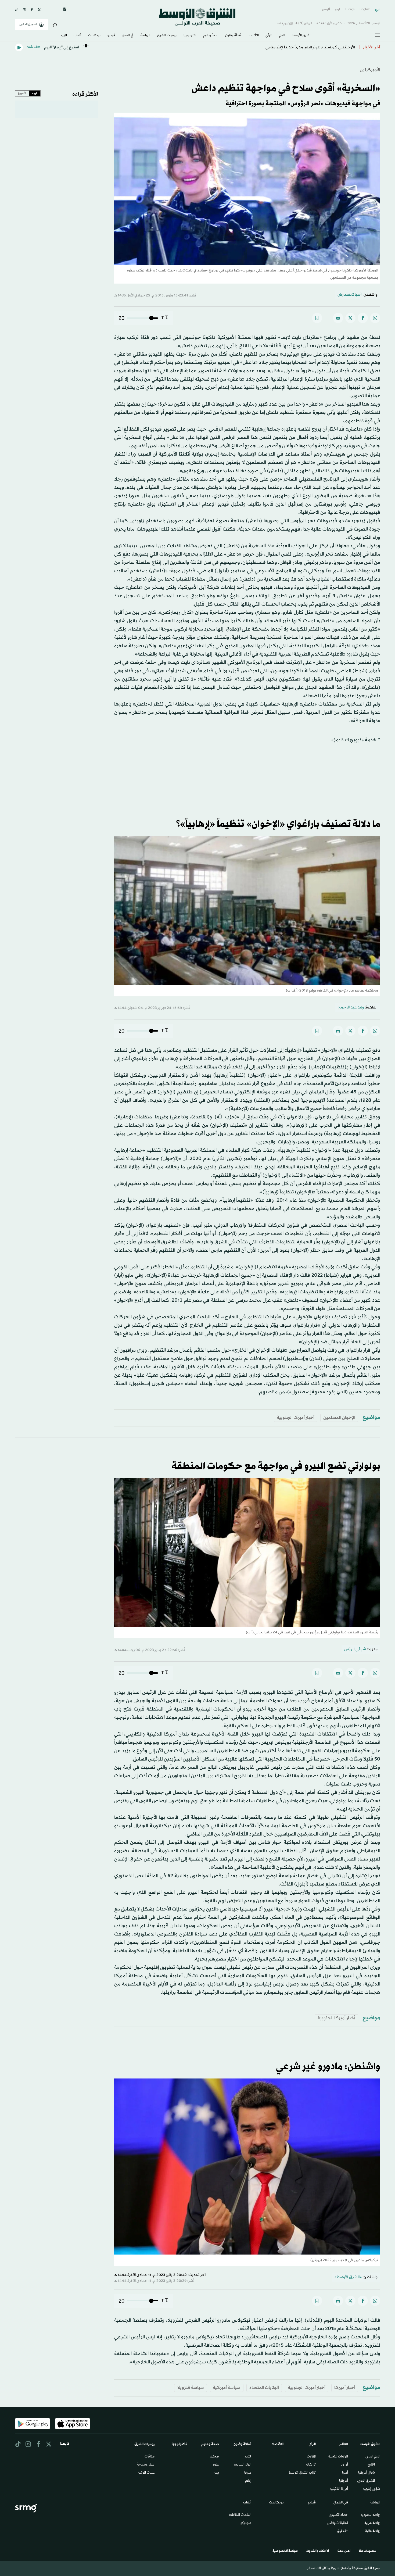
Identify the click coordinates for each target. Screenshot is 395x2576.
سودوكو (246, 2523)
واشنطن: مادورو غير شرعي (328, 2067)
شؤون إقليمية (371, 2489)
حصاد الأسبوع (339, 2515)
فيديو (111, 36)
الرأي (269, 36)
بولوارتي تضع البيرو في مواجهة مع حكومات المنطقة (276, 1466)
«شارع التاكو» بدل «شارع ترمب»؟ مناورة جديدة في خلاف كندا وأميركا (299, 47)
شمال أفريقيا (367, 2473)
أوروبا (344, 2465)
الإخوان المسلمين (339, 1418)
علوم (216, 2465)
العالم (282, 36)
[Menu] (378, 35)
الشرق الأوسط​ (302, 36)
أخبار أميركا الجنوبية (296, 1418)
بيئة (216, 2473)
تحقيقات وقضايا (337, 2523)
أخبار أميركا (345, 2388)
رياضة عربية (372, 2523)
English (365, 10)
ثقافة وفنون (233, 36)
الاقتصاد (253, 36)
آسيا (345, 2473)
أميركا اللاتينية (339, 2489)
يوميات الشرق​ (167, 36)
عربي (378, 10)
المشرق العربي (366, 2481)
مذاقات (150, 2457)
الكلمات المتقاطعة (240, 2515)
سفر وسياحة (146, 2465)
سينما (248, 2473)
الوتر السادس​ (242, 2465)
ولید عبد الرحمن (351, 1008)
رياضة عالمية (373, 2531)
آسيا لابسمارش (350, 295)
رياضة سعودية (371, 2515)
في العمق (128, 36)
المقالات (311, 2457)
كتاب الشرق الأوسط (302, 2473)
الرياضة (146, 36)
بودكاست (94, 36)
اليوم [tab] (35, 93)
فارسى (326, 10)
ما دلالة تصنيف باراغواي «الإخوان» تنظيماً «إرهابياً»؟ (278, 824)
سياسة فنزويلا (191, 2388)
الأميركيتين (370, 70)
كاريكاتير (310, 2465)
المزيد (64, 36)
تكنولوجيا (190, 36)
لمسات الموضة (146, 2473)
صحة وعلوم (211, 36)
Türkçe (350, 10)
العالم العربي (373, 2457)
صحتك (214, 2457)
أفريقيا (344, 2481)
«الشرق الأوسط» (348, 2277)
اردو (337, 10)
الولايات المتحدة (264, 2388)
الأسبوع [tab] (22, 93)
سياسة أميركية (227, 2388)
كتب (248, 2457)
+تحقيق (343, 2531)
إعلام (248, 2481)
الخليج (371, 2465)
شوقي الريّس (355, 1649)
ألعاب (77, 36)
